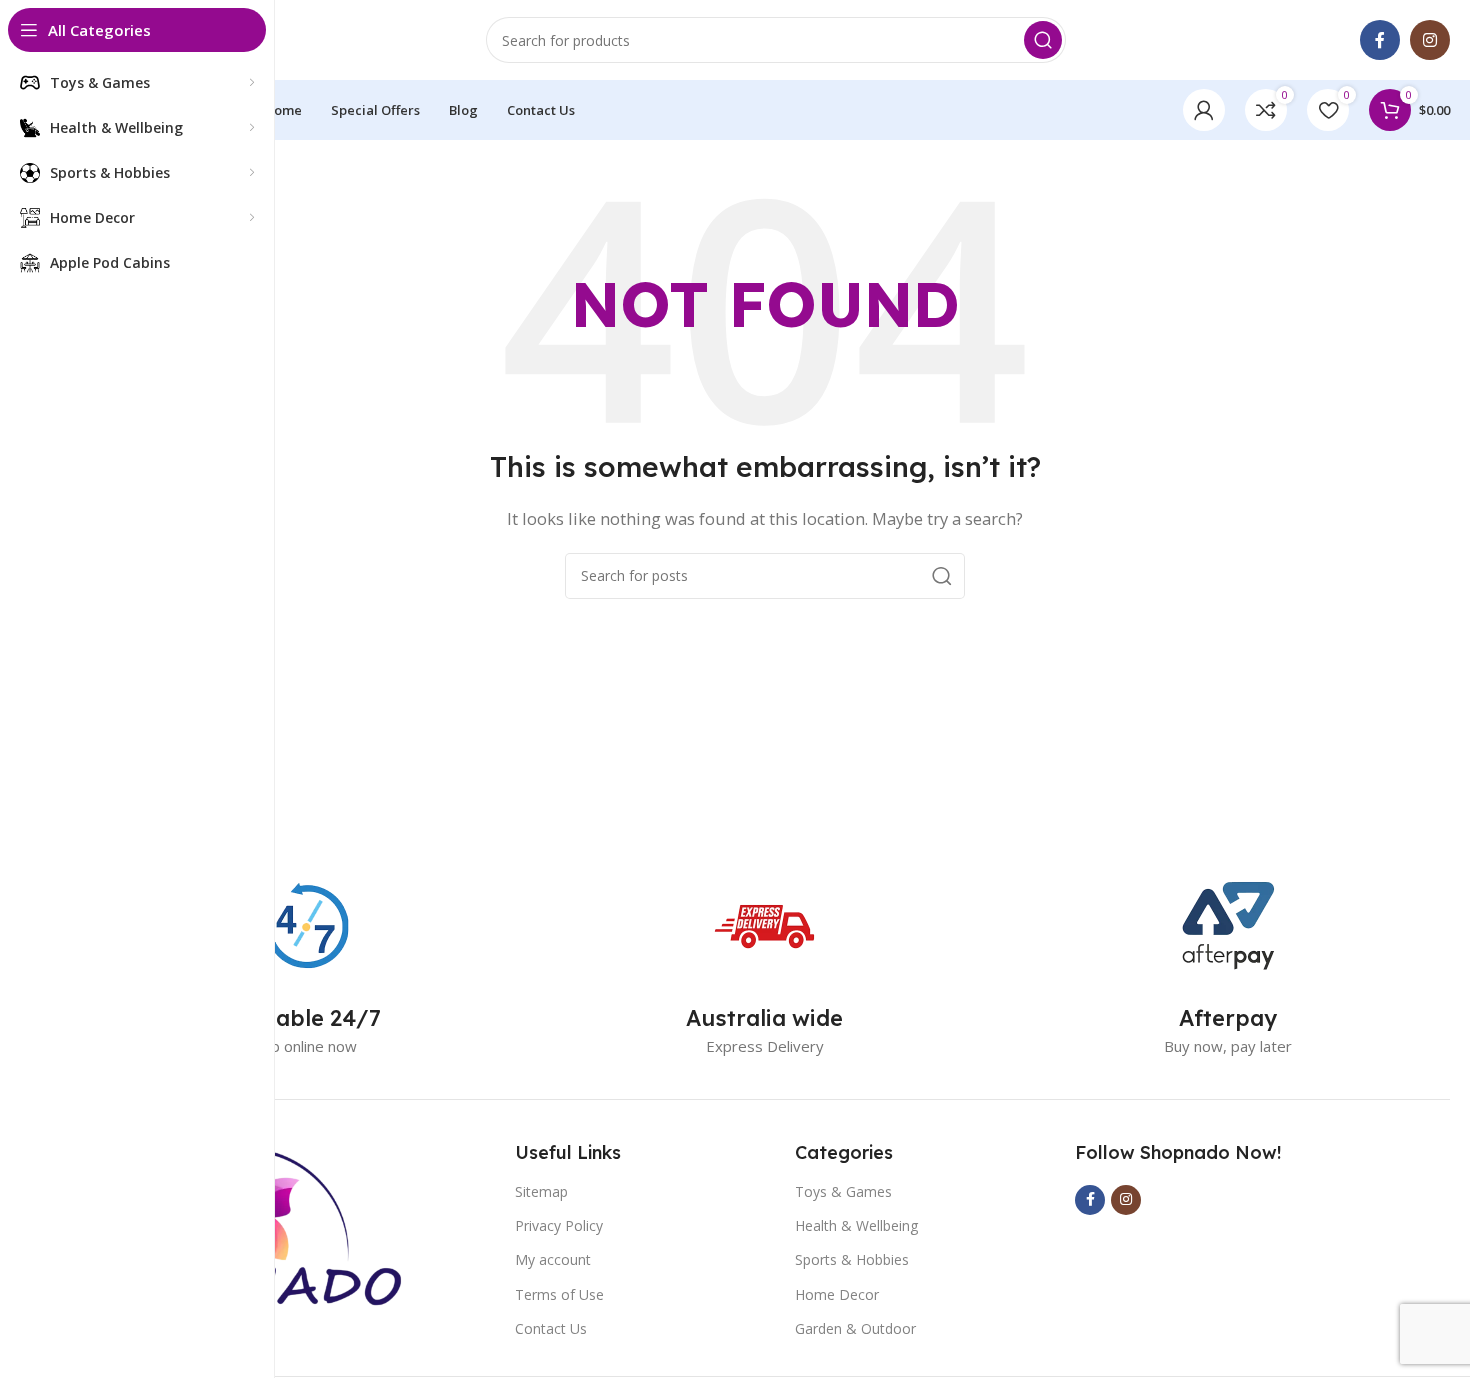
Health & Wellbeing (856, 1225)
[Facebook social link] (1380, 40)
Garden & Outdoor (855, 1328)
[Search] (1043, 40)
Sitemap (541, 1191)
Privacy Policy (559, 1225)
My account (553, 1259)
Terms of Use (559, 1294)
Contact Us (551, 1328)
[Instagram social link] (1430, 40)
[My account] (1204, 110)
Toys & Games (843, 1191)
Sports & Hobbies (852, 1259)
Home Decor (837, 1294)
